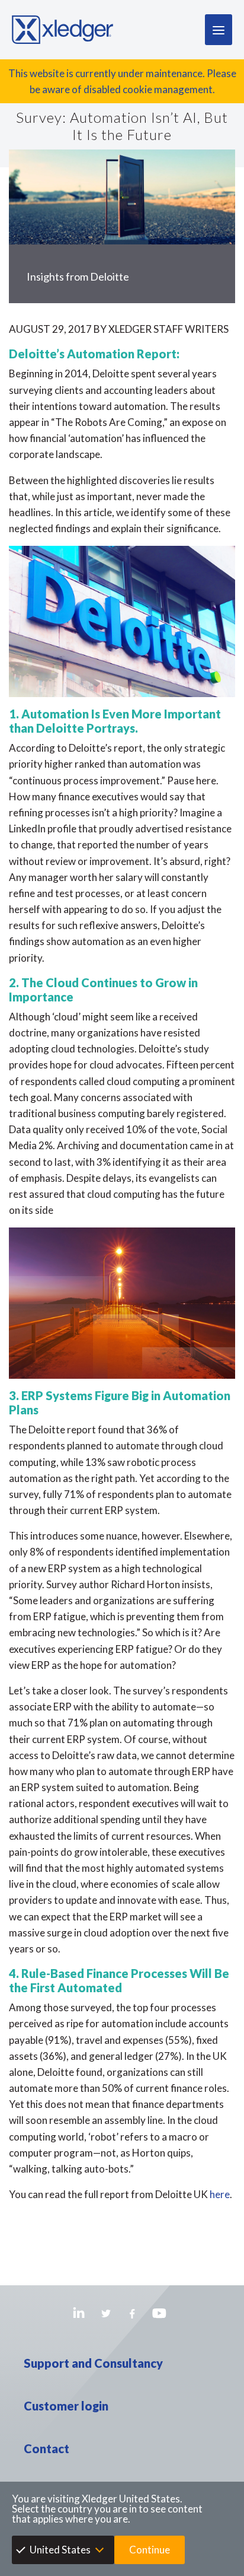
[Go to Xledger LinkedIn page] (79, 2313)
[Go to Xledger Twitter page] (106, 2313)
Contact (46, 2448)
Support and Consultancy (93, 2363)
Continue (150, 2550)
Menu (219, 30)
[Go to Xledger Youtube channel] (159, 2313)
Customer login (66, 2406)
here (220, 2194)
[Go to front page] (62, 30)
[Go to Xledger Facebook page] (132, 2313)
